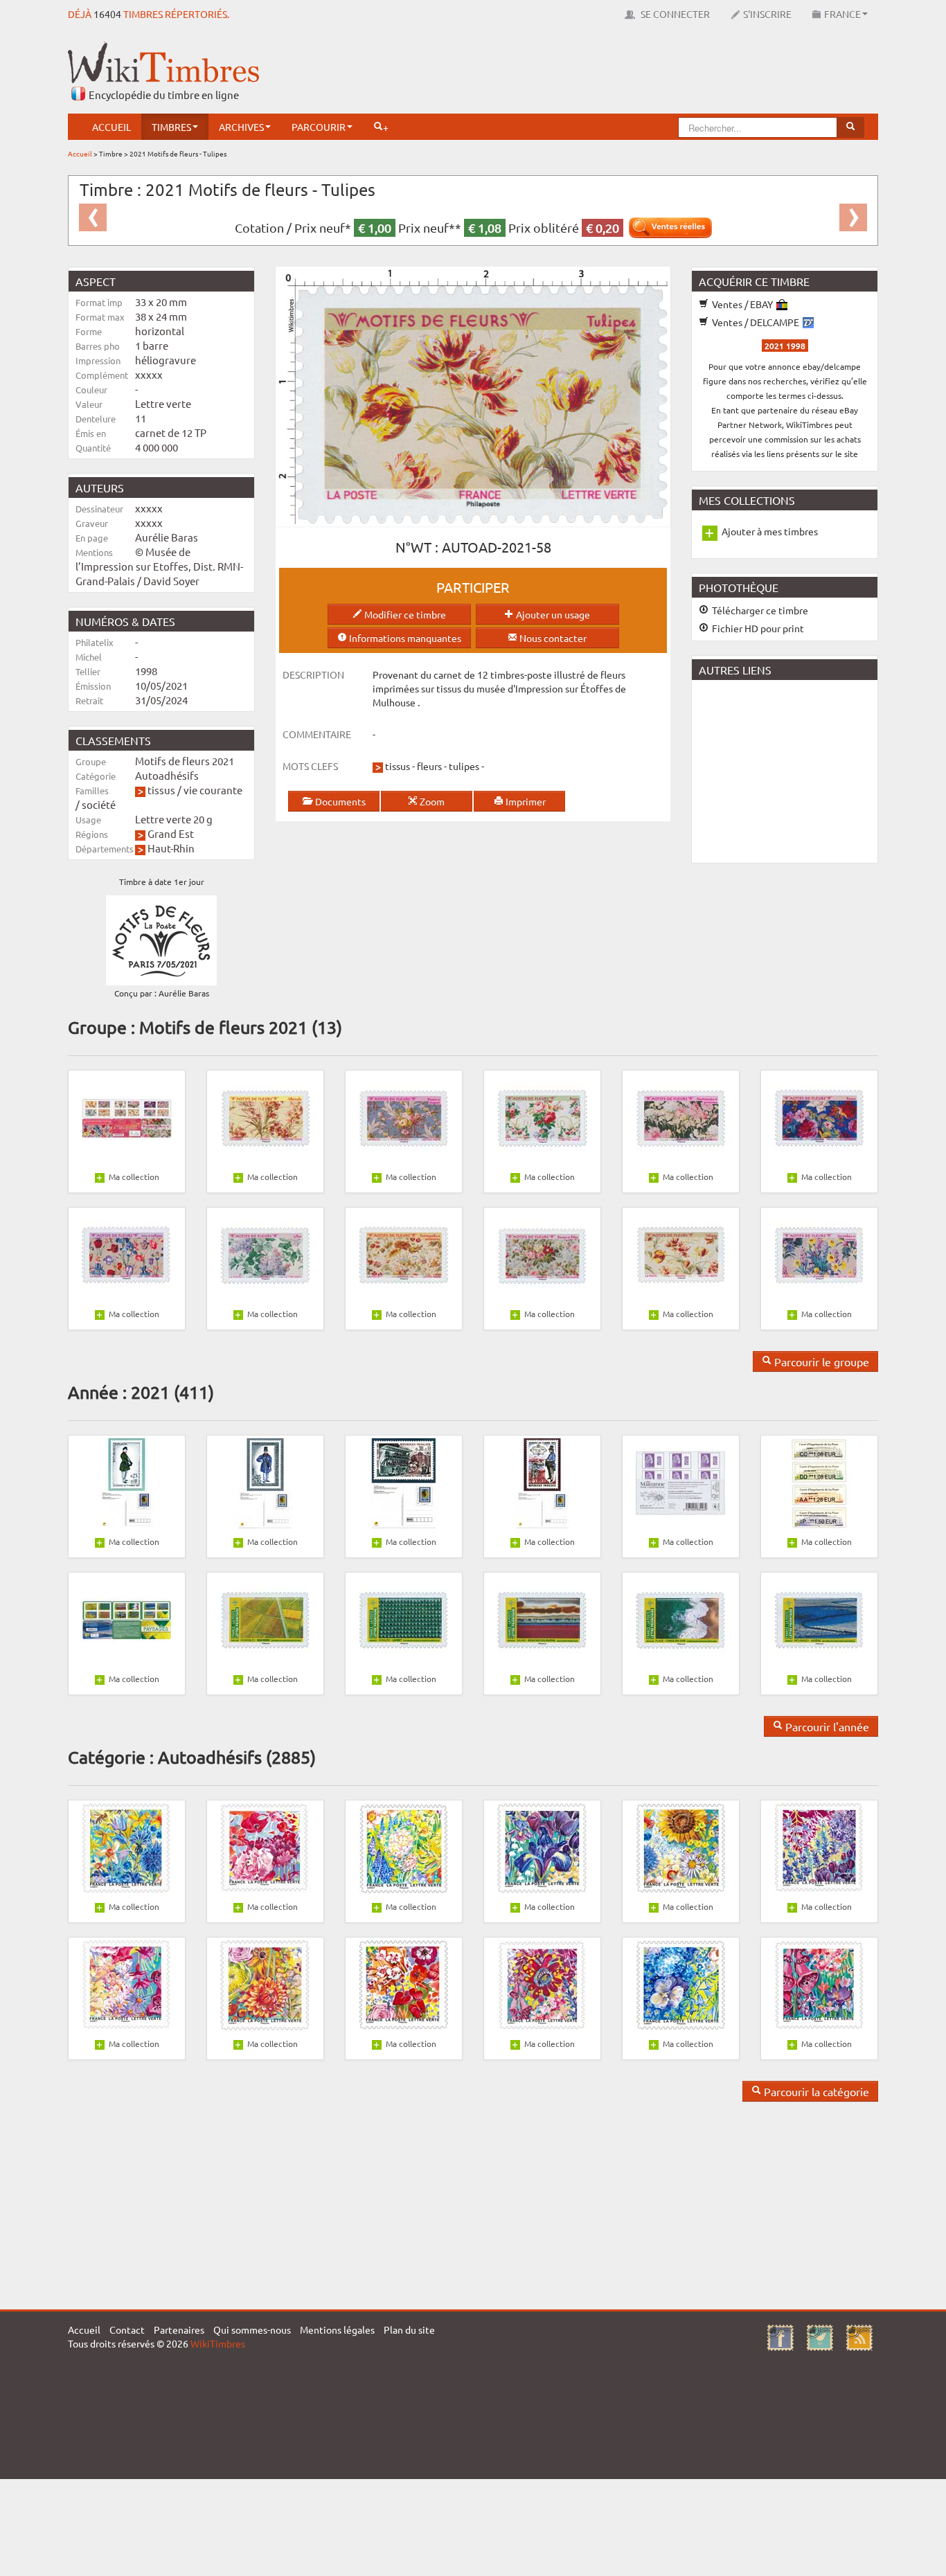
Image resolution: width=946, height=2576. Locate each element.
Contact (127, 2329)
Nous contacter (552, 638)
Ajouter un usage (552, 614)
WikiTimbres (218, 2343)
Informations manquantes (404, 638)
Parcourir (319, 127)
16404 (107, 14)
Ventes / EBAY (742, 304)
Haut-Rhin (171, 848)
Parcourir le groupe (820, 1361)
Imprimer (525, 801)
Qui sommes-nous (252, 2329)
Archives (241, 127)
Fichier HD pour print (757, 628)
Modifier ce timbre (404, 614)
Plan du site (409, 2329)
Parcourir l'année (826, 1726)
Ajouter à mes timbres (770, 531)
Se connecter (674, 14)
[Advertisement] (626, 73)
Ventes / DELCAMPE (756, 322)
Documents (339, 801)
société (99, 804)
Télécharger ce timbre (759, 610)
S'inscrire (767, 14)
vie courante (213, 790)
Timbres (171, 127)
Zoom (431, 801)
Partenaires (179, 2329)
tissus (161, 790)
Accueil (111, 127)
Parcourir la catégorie (815, 2091)
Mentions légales (337, 2329)
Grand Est (171, 833)
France (842, 14)
